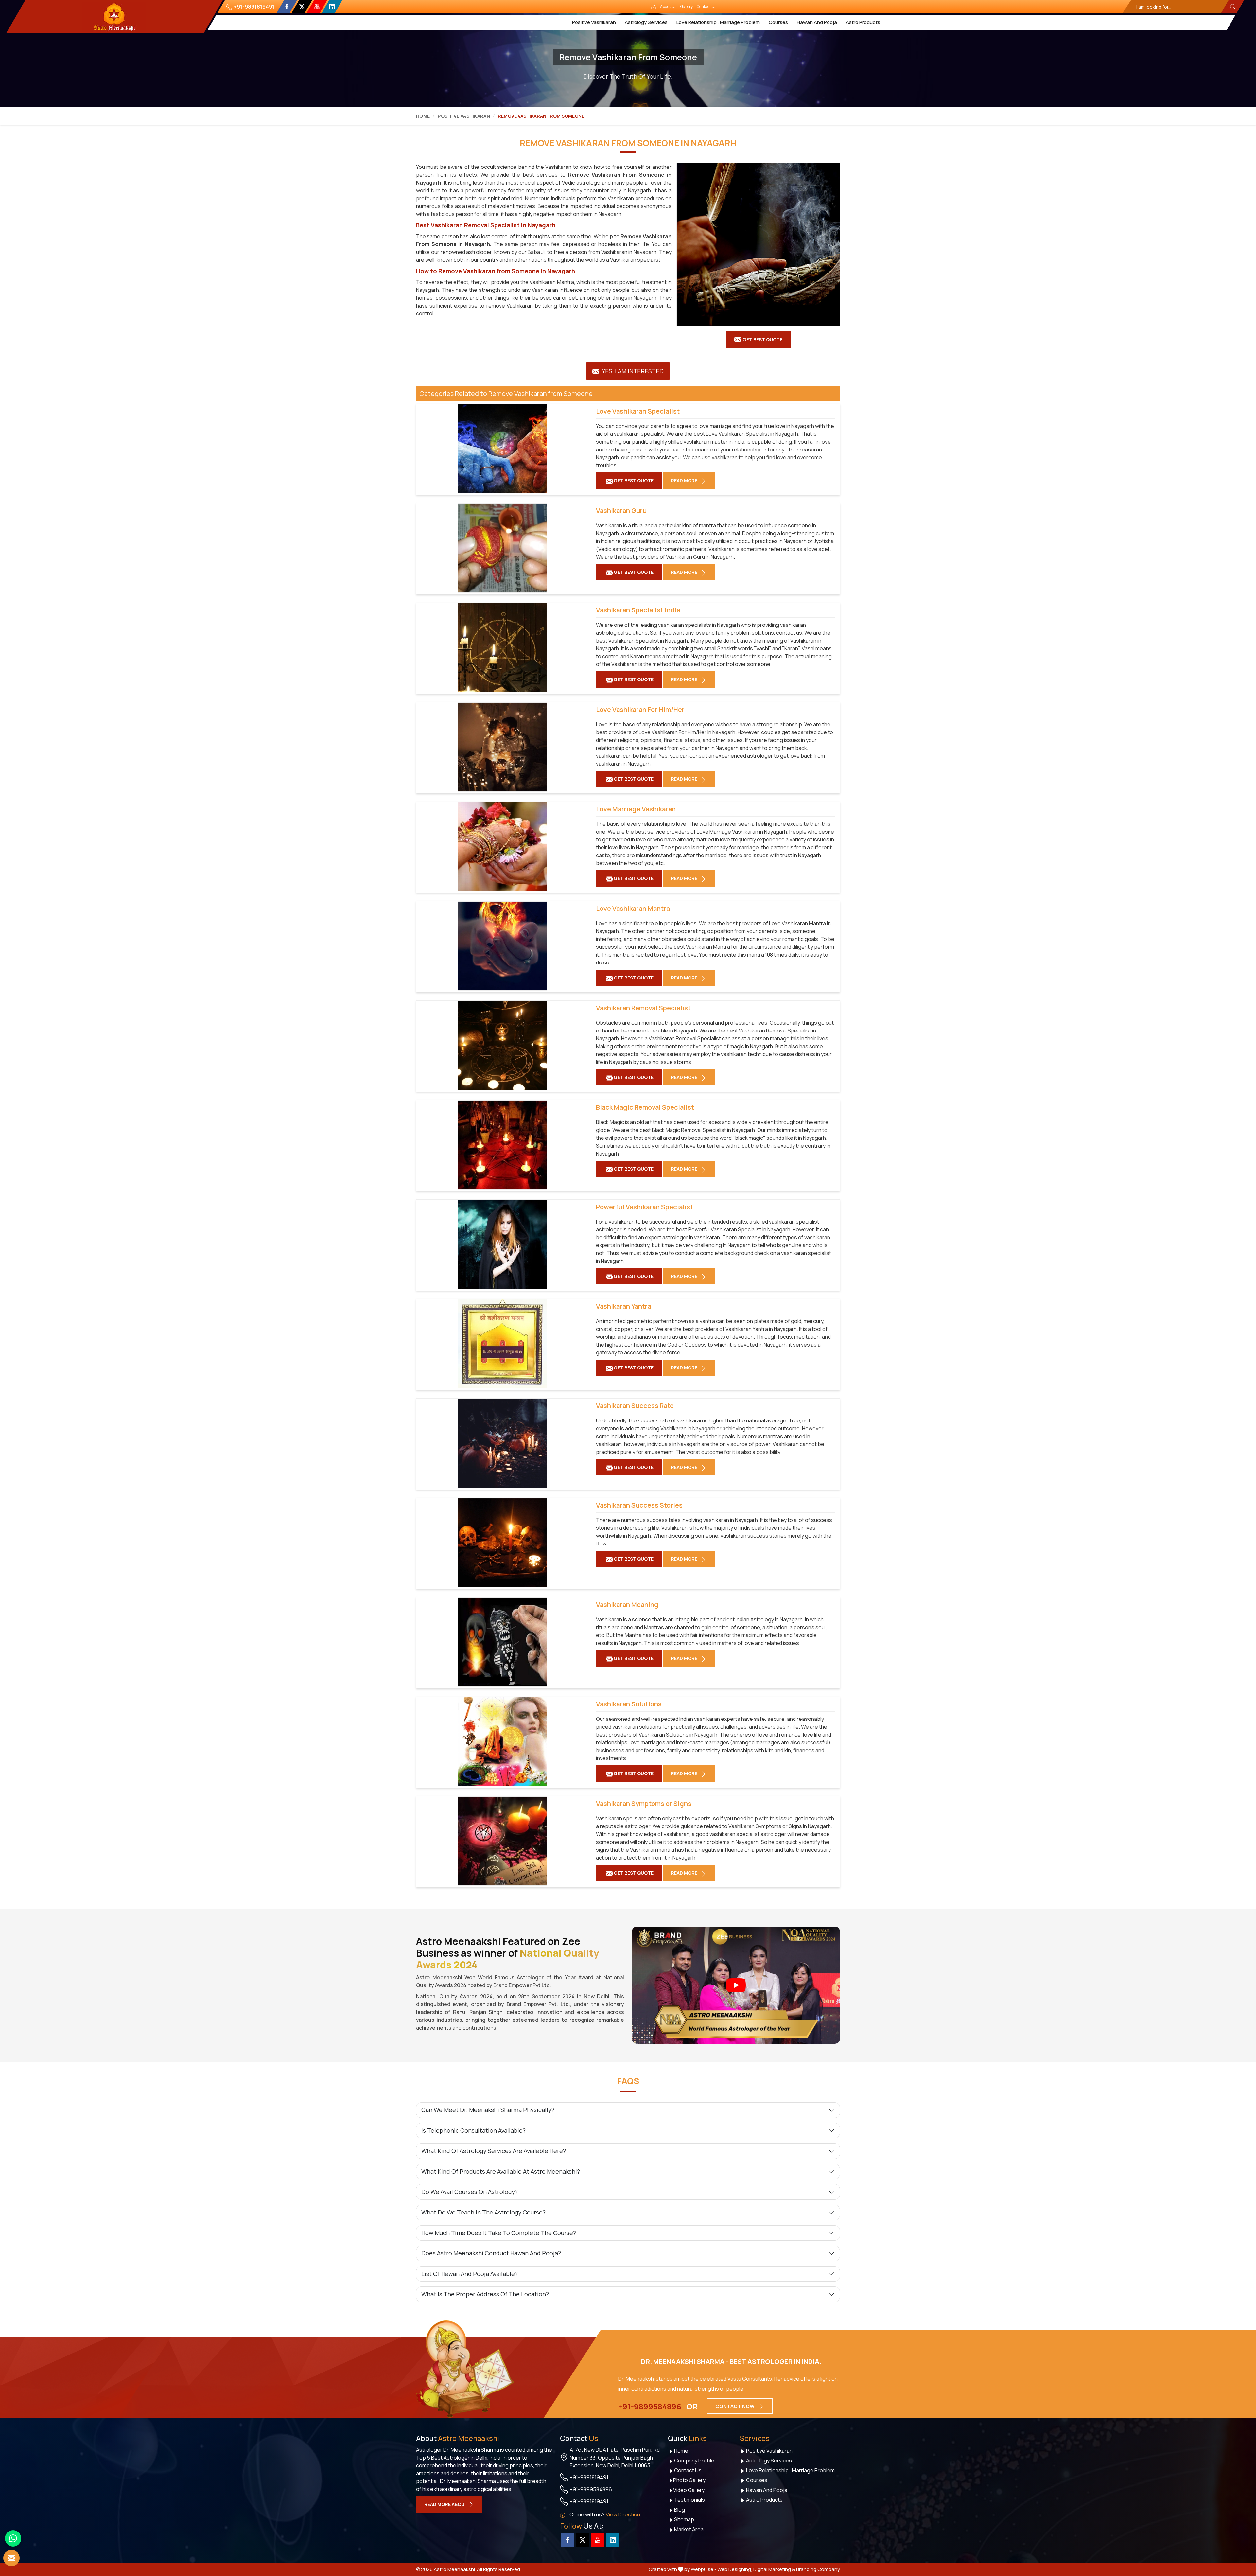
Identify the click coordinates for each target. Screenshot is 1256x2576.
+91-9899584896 (650, 2407)
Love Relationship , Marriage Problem (718, 22)
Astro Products (863, 22)
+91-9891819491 (254, 7)
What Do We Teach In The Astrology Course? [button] (483, 2212)
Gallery (687, 6)
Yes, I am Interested (632, 371)
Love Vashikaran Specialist (638, 411)
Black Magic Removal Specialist (645, 1107)
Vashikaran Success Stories (639, 1505)
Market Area (688, 2529)
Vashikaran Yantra (624, 1306)
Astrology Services (646, 22)
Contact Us (706, 6)
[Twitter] (302, 7)
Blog (679, 2510)
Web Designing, (735, 2569)
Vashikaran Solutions (629, 1704)
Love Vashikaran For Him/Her (640, 710)
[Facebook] (287, 7)
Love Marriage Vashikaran (636, 809)
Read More (685, 480)
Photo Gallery (689, 2480)
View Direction (623, 2514)
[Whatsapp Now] (13, 2538)
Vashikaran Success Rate (635, 1406)
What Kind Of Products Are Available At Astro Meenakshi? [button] (501, 2171)
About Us (668, 6)
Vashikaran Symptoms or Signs (644, 1804)
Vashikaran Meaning (627, 1605)
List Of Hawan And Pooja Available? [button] (470, 2274)
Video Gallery (689, 2490)
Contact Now (735, 2406)
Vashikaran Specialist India (638, 610)
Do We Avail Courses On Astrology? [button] (470, 2192)
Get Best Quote (762, 339)
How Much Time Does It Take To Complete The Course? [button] (499, 2233)
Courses (778, 22)
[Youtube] (317, 7)
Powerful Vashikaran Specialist (645, 1207)
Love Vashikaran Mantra (633, 909)
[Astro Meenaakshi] (114, 17)
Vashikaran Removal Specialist (643, 1008)
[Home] (654, 7)
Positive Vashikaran (594, 22)
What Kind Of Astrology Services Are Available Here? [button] (494, 2151)
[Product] (758, 245)
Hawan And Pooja (817, 22)
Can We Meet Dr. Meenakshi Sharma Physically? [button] (488, 2110)
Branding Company (818, 2569)
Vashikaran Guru (621, 511)
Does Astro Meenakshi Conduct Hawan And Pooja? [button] (491, 2253)
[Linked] (332, 7)
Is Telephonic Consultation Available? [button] (473, 2130)
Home (423, 116)
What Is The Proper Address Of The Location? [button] (485, 2294)
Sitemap (684, 2519)
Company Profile (694, 2461)
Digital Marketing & (774, 2569)
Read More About (446, 2504)
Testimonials (689, 2500)
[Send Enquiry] (11, 2558)
